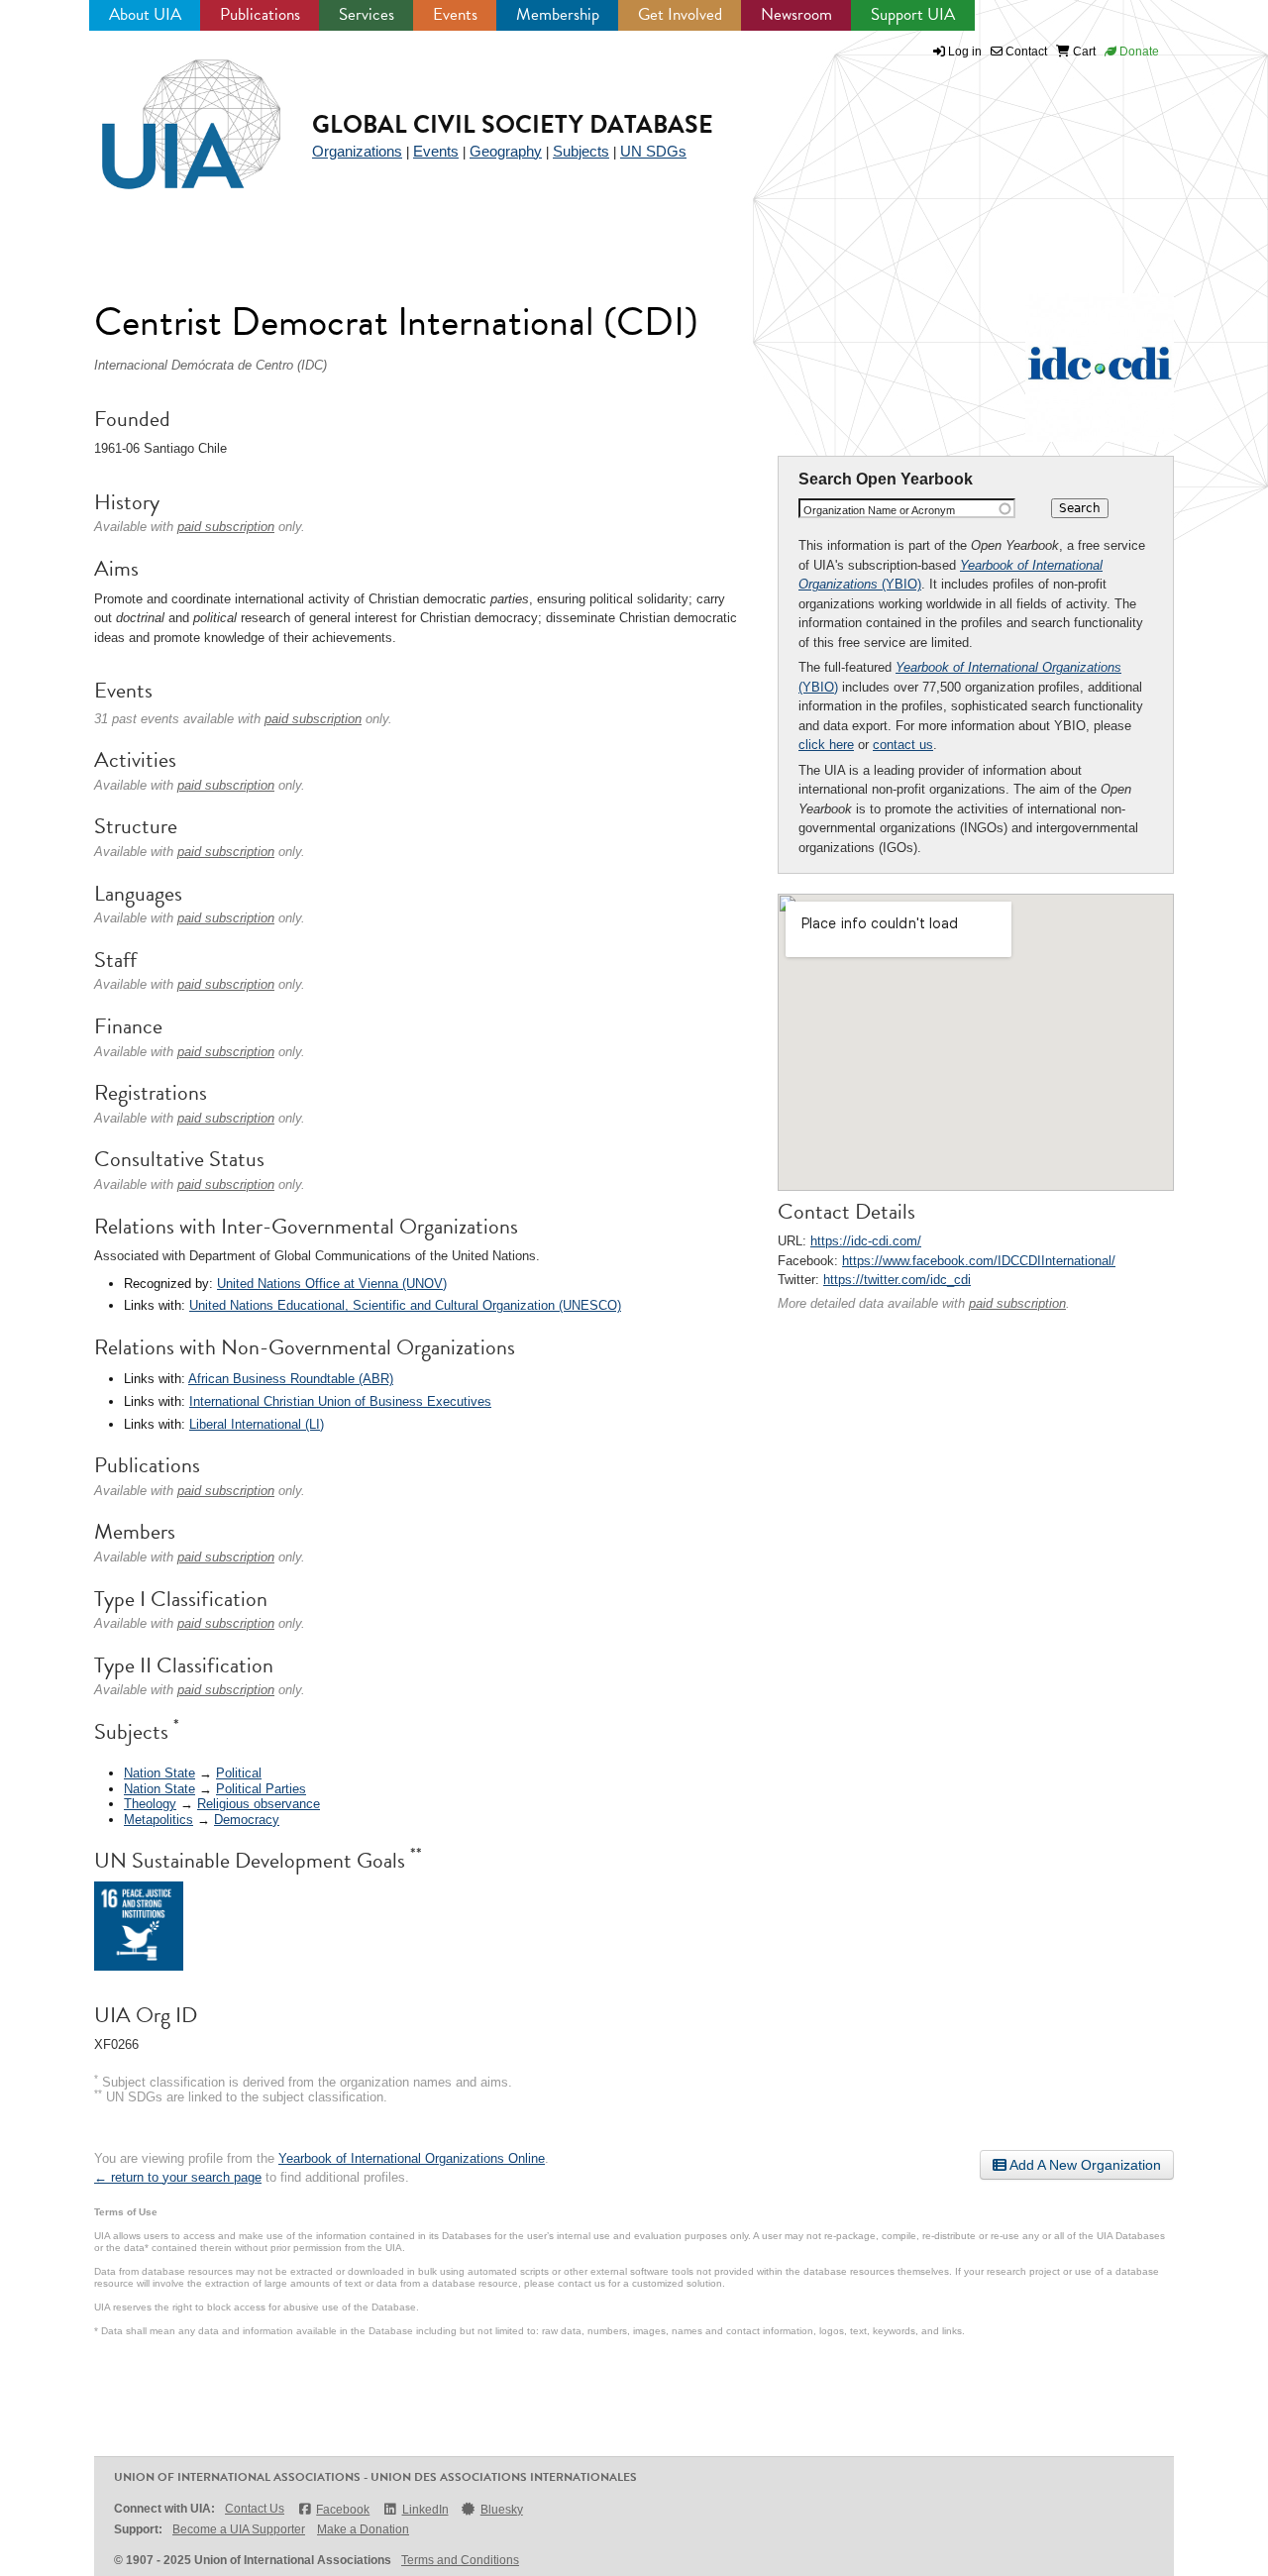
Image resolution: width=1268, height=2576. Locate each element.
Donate (1138, 52)
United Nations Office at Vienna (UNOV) (332, 1284)
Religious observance (259, 1804)
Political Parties (261, 1789)
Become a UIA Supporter (239, 2529)
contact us (903, 745)
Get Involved (680, 14)
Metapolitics (158, 1820)
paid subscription (1017, 1303)
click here (826, 745)
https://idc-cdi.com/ (866, 1241)
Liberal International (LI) (257, 1424)
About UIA (145, 14)
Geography (506, 151)
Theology (150, 1804)
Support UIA (913, 14)
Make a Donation (363, 2529)
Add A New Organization (1084, 2165)
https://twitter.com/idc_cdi (897, 1280)
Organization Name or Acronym (879, 510)
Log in (965, 52)
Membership (558, 14)
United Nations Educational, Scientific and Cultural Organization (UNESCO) (405, 1305)
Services (367, 14)
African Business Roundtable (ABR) (291, 1379)
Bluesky (502, 2510)
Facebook (343, 2510)
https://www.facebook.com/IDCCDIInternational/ (979, 1261)
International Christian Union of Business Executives (340, 1401)
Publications (260, 14)
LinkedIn (425, 2510)
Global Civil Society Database (513, 124)
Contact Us (255, 2509)
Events (455, 14)
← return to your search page (178, 2177)
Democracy (247, 1820)
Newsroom (796, 14)
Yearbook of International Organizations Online (412, 2158)
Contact (1025, 52)
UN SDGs (653, 151)
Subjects (581, 151)
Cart (1083, 52)
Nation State (159, 1773)
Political (239, 1773)
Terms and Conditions (460, 2560)
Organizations (357, 151)
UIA (168, 113)
